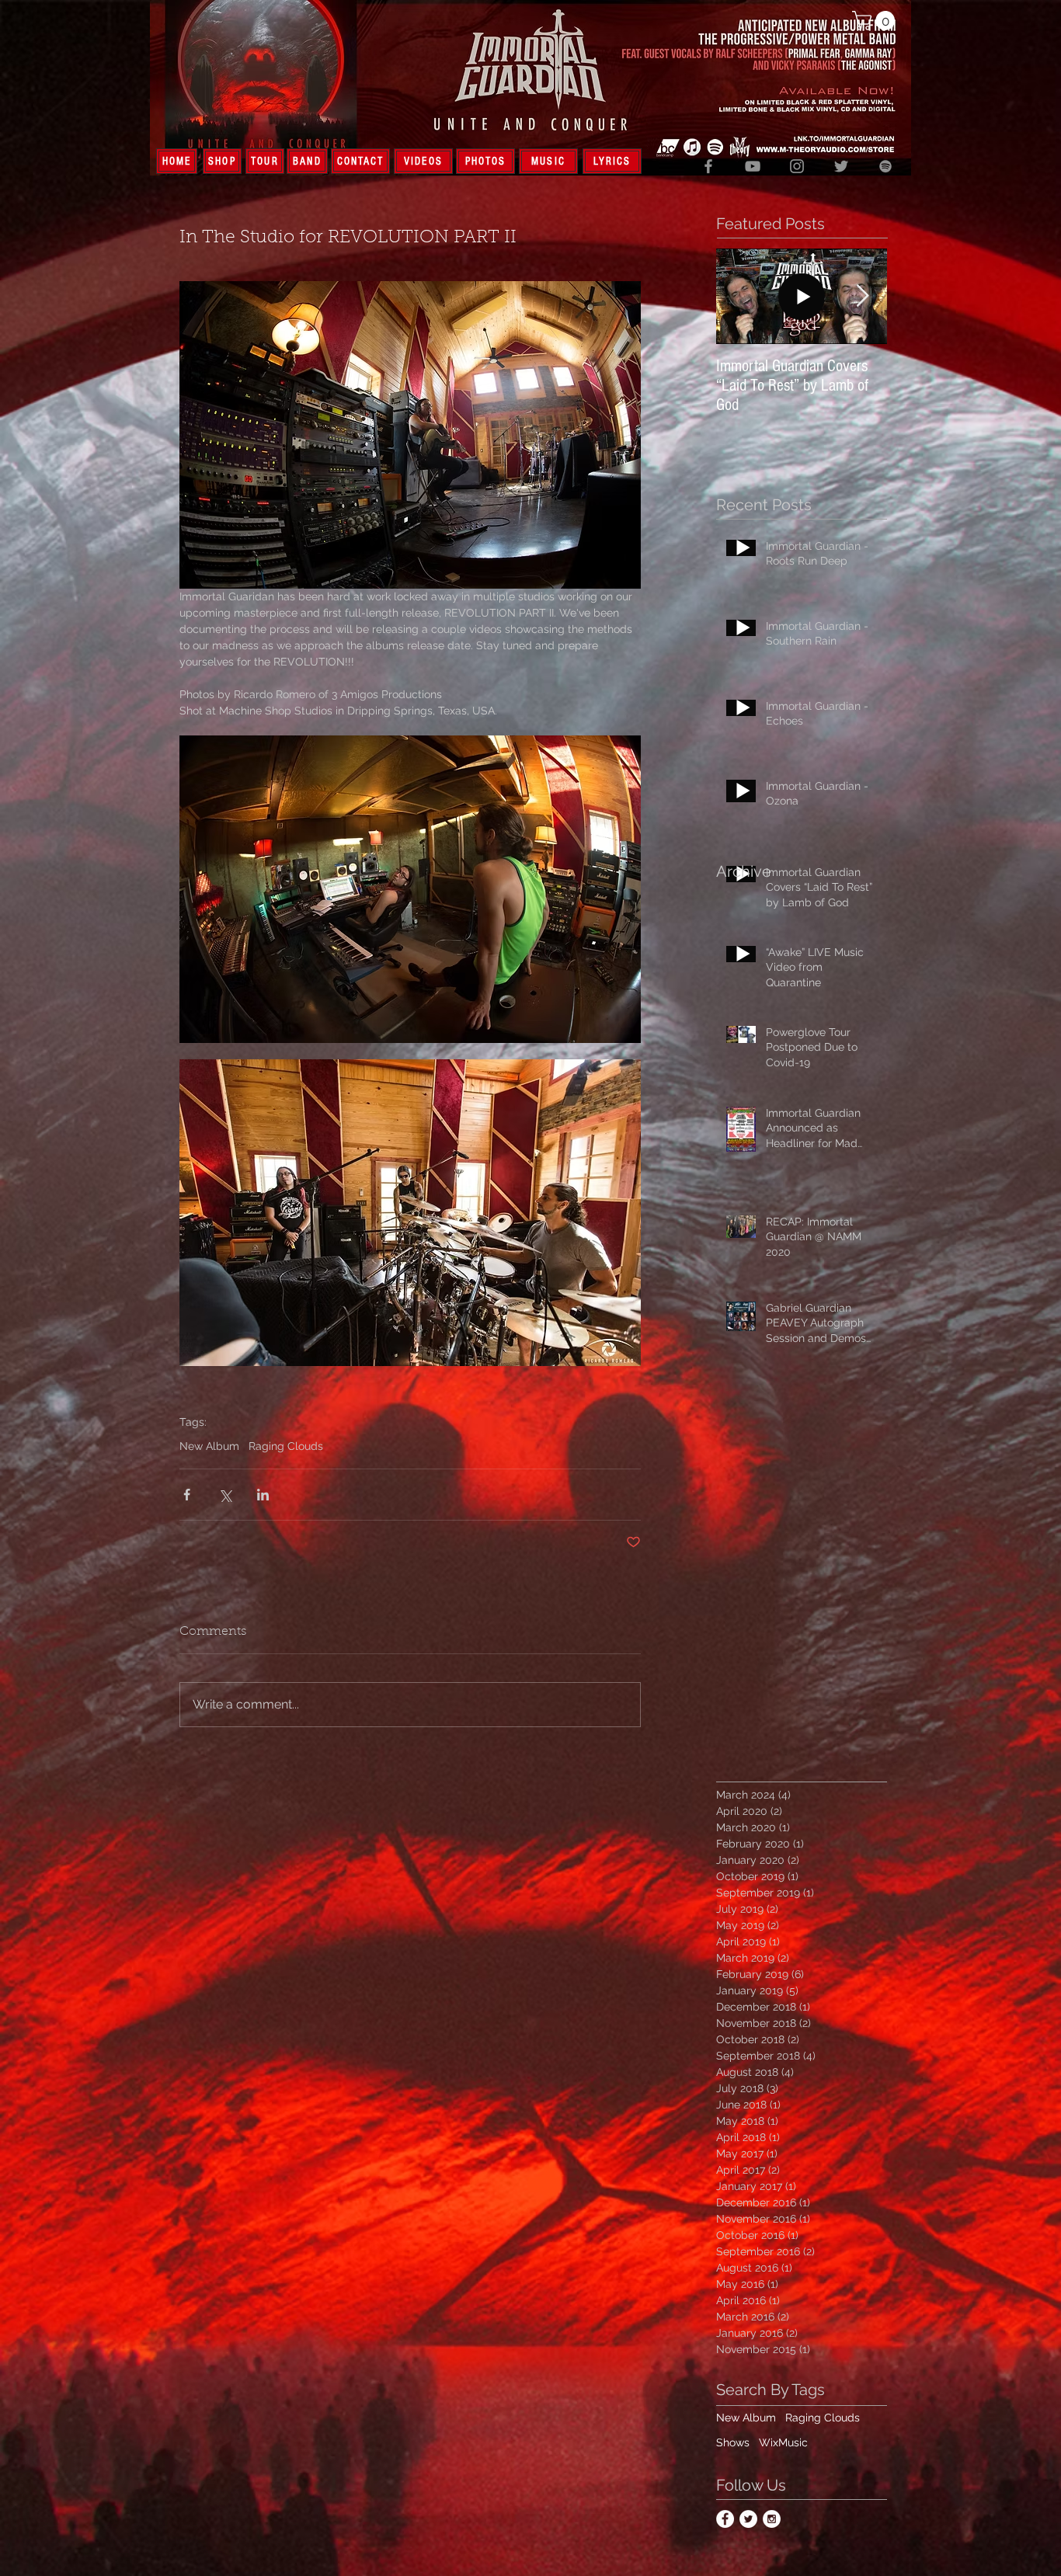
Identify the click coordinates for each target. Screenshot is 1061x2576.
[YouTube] (753, 166)
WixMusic (783, 2442)
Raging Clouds (286, 1446)
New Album (209, 1446)
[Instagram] (797, 166)
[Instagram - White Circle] (772, 2519)
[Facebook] (708, 166)
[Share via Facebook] (187, 1495)
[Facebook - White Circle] (725, 2519)
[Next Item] (862, 296)
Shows (733, 2442)
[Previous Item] (741, 296)
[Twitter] (841, 166)
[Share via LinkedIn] (263, 1495)
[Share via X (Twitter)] (225, 1495)
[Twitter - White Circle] (748, 2519)
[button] (876, 21)
